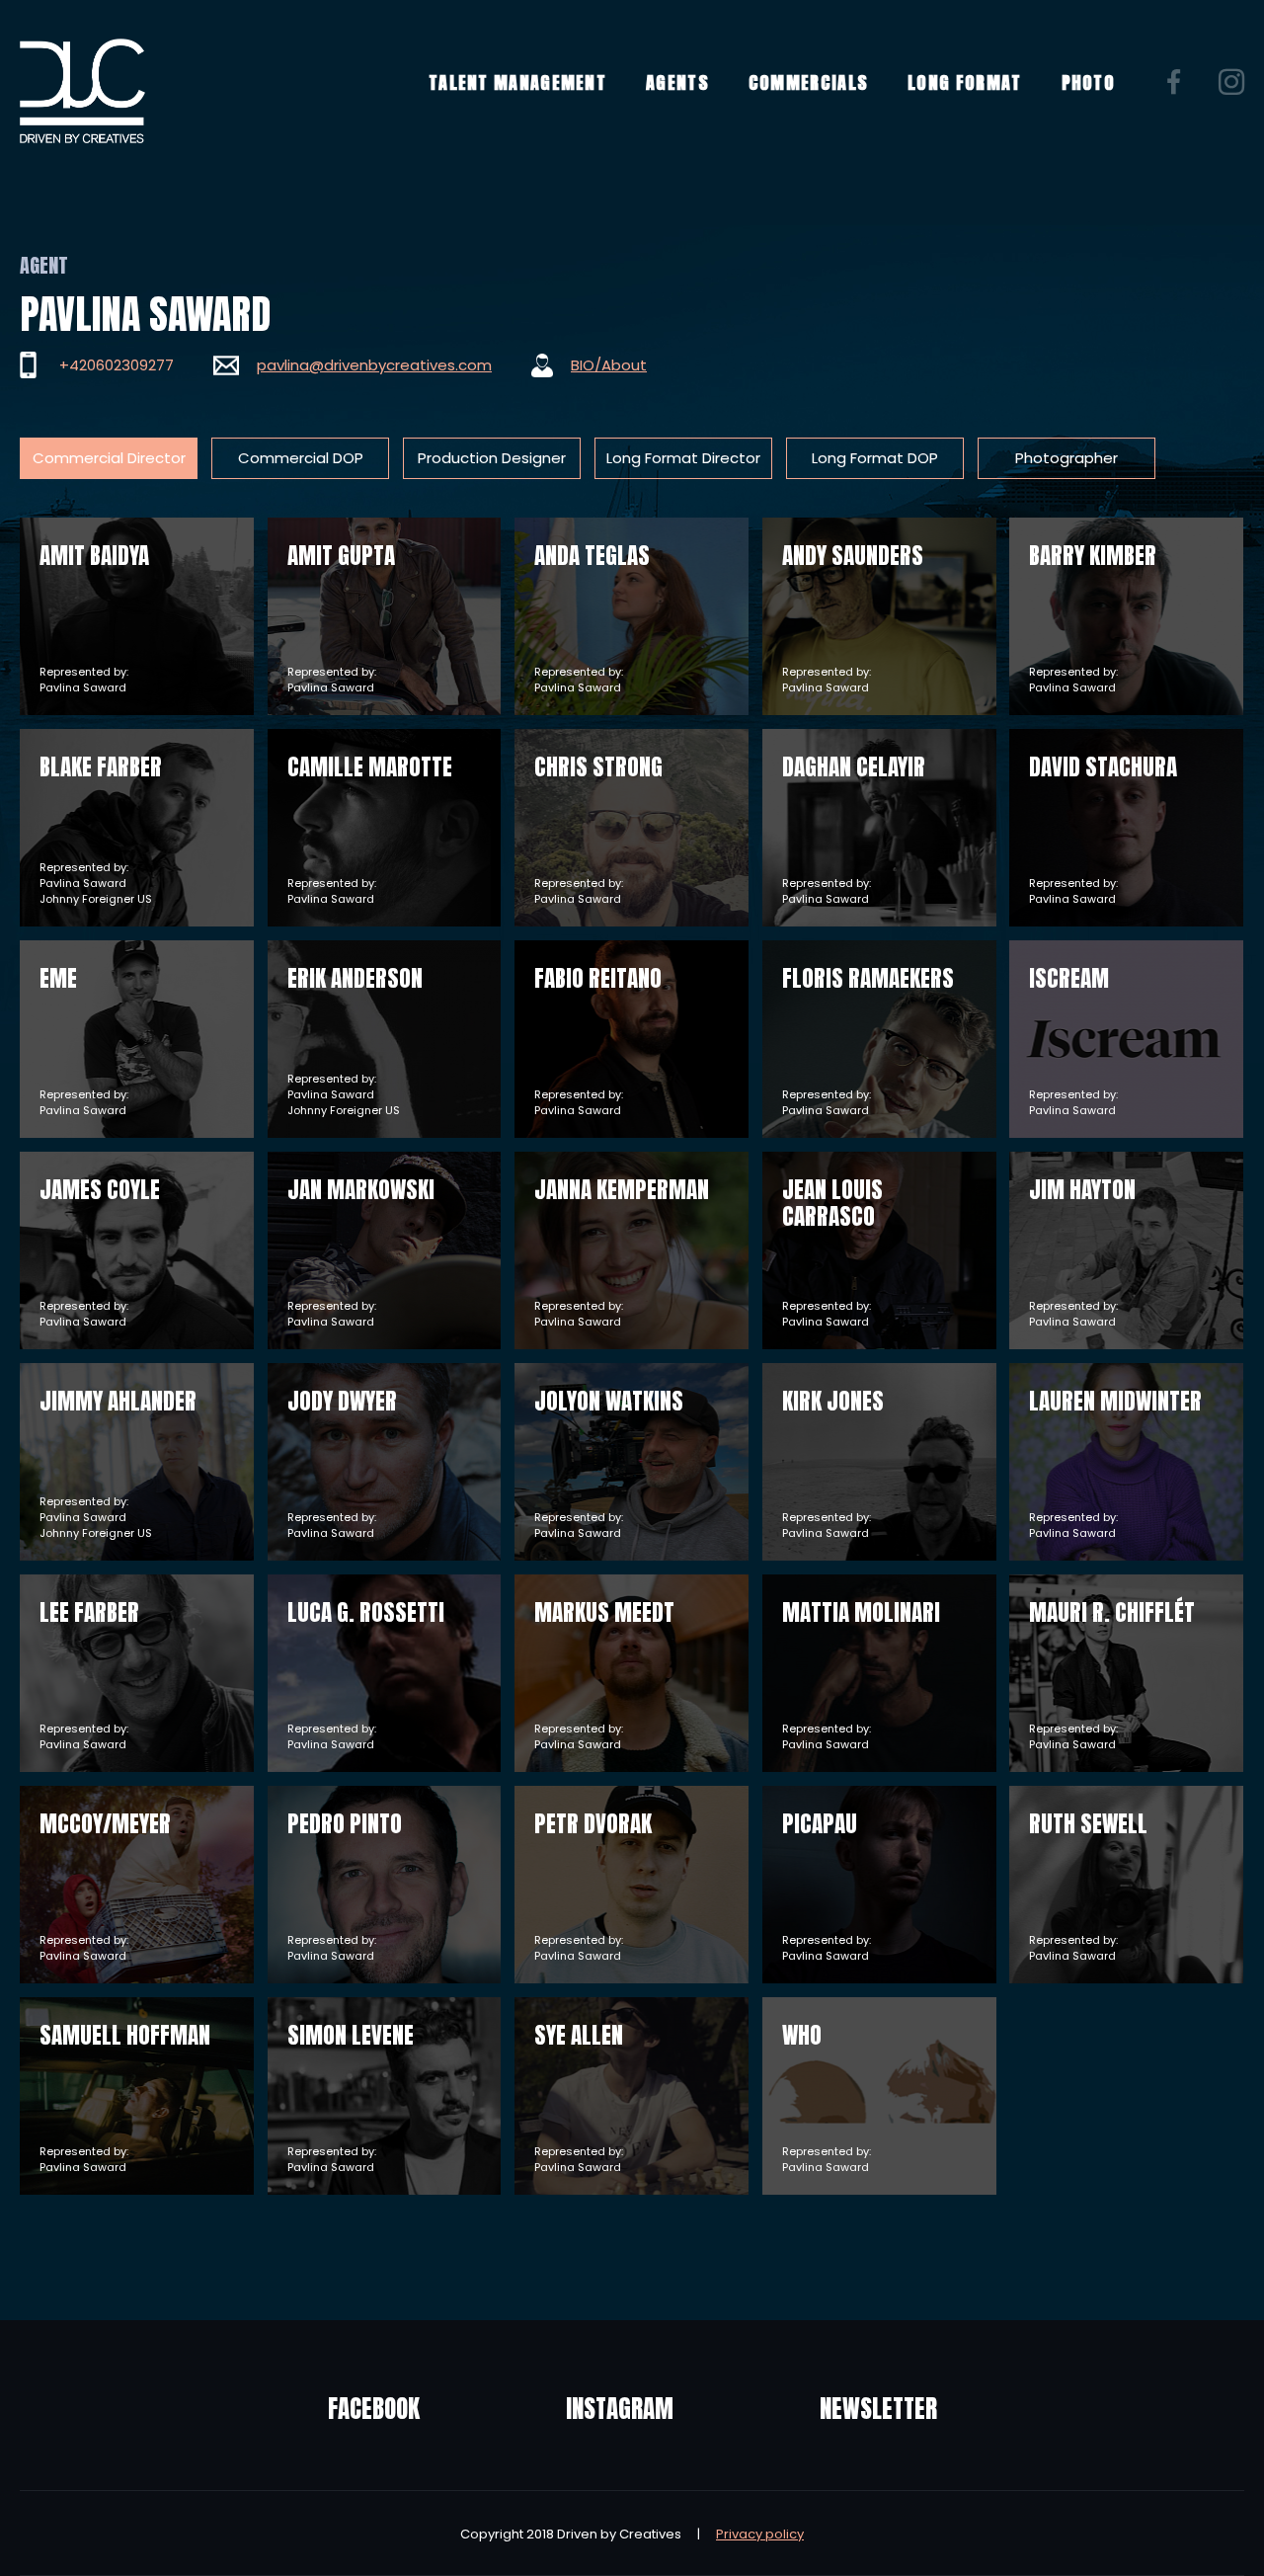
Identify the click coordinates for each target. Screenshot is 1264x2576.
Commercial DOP (301, 458)
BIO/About (609, 365)
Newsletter (878, 2409)
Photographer (1066, 458)
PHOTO (1089, 82)
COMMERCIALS (808, 82)
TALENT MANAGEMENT (517, 82)
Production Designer (492, 458)
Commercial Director (109, 458)
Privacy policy (760, 2534)
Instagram (620, 2409)
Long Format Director (683, 458)
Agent (44, 265)
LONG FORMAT (964, 82)
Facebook (374, 2409)
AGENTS (677, 82)
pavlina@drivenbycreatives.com (374, 365)
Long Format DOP (875, 458)
